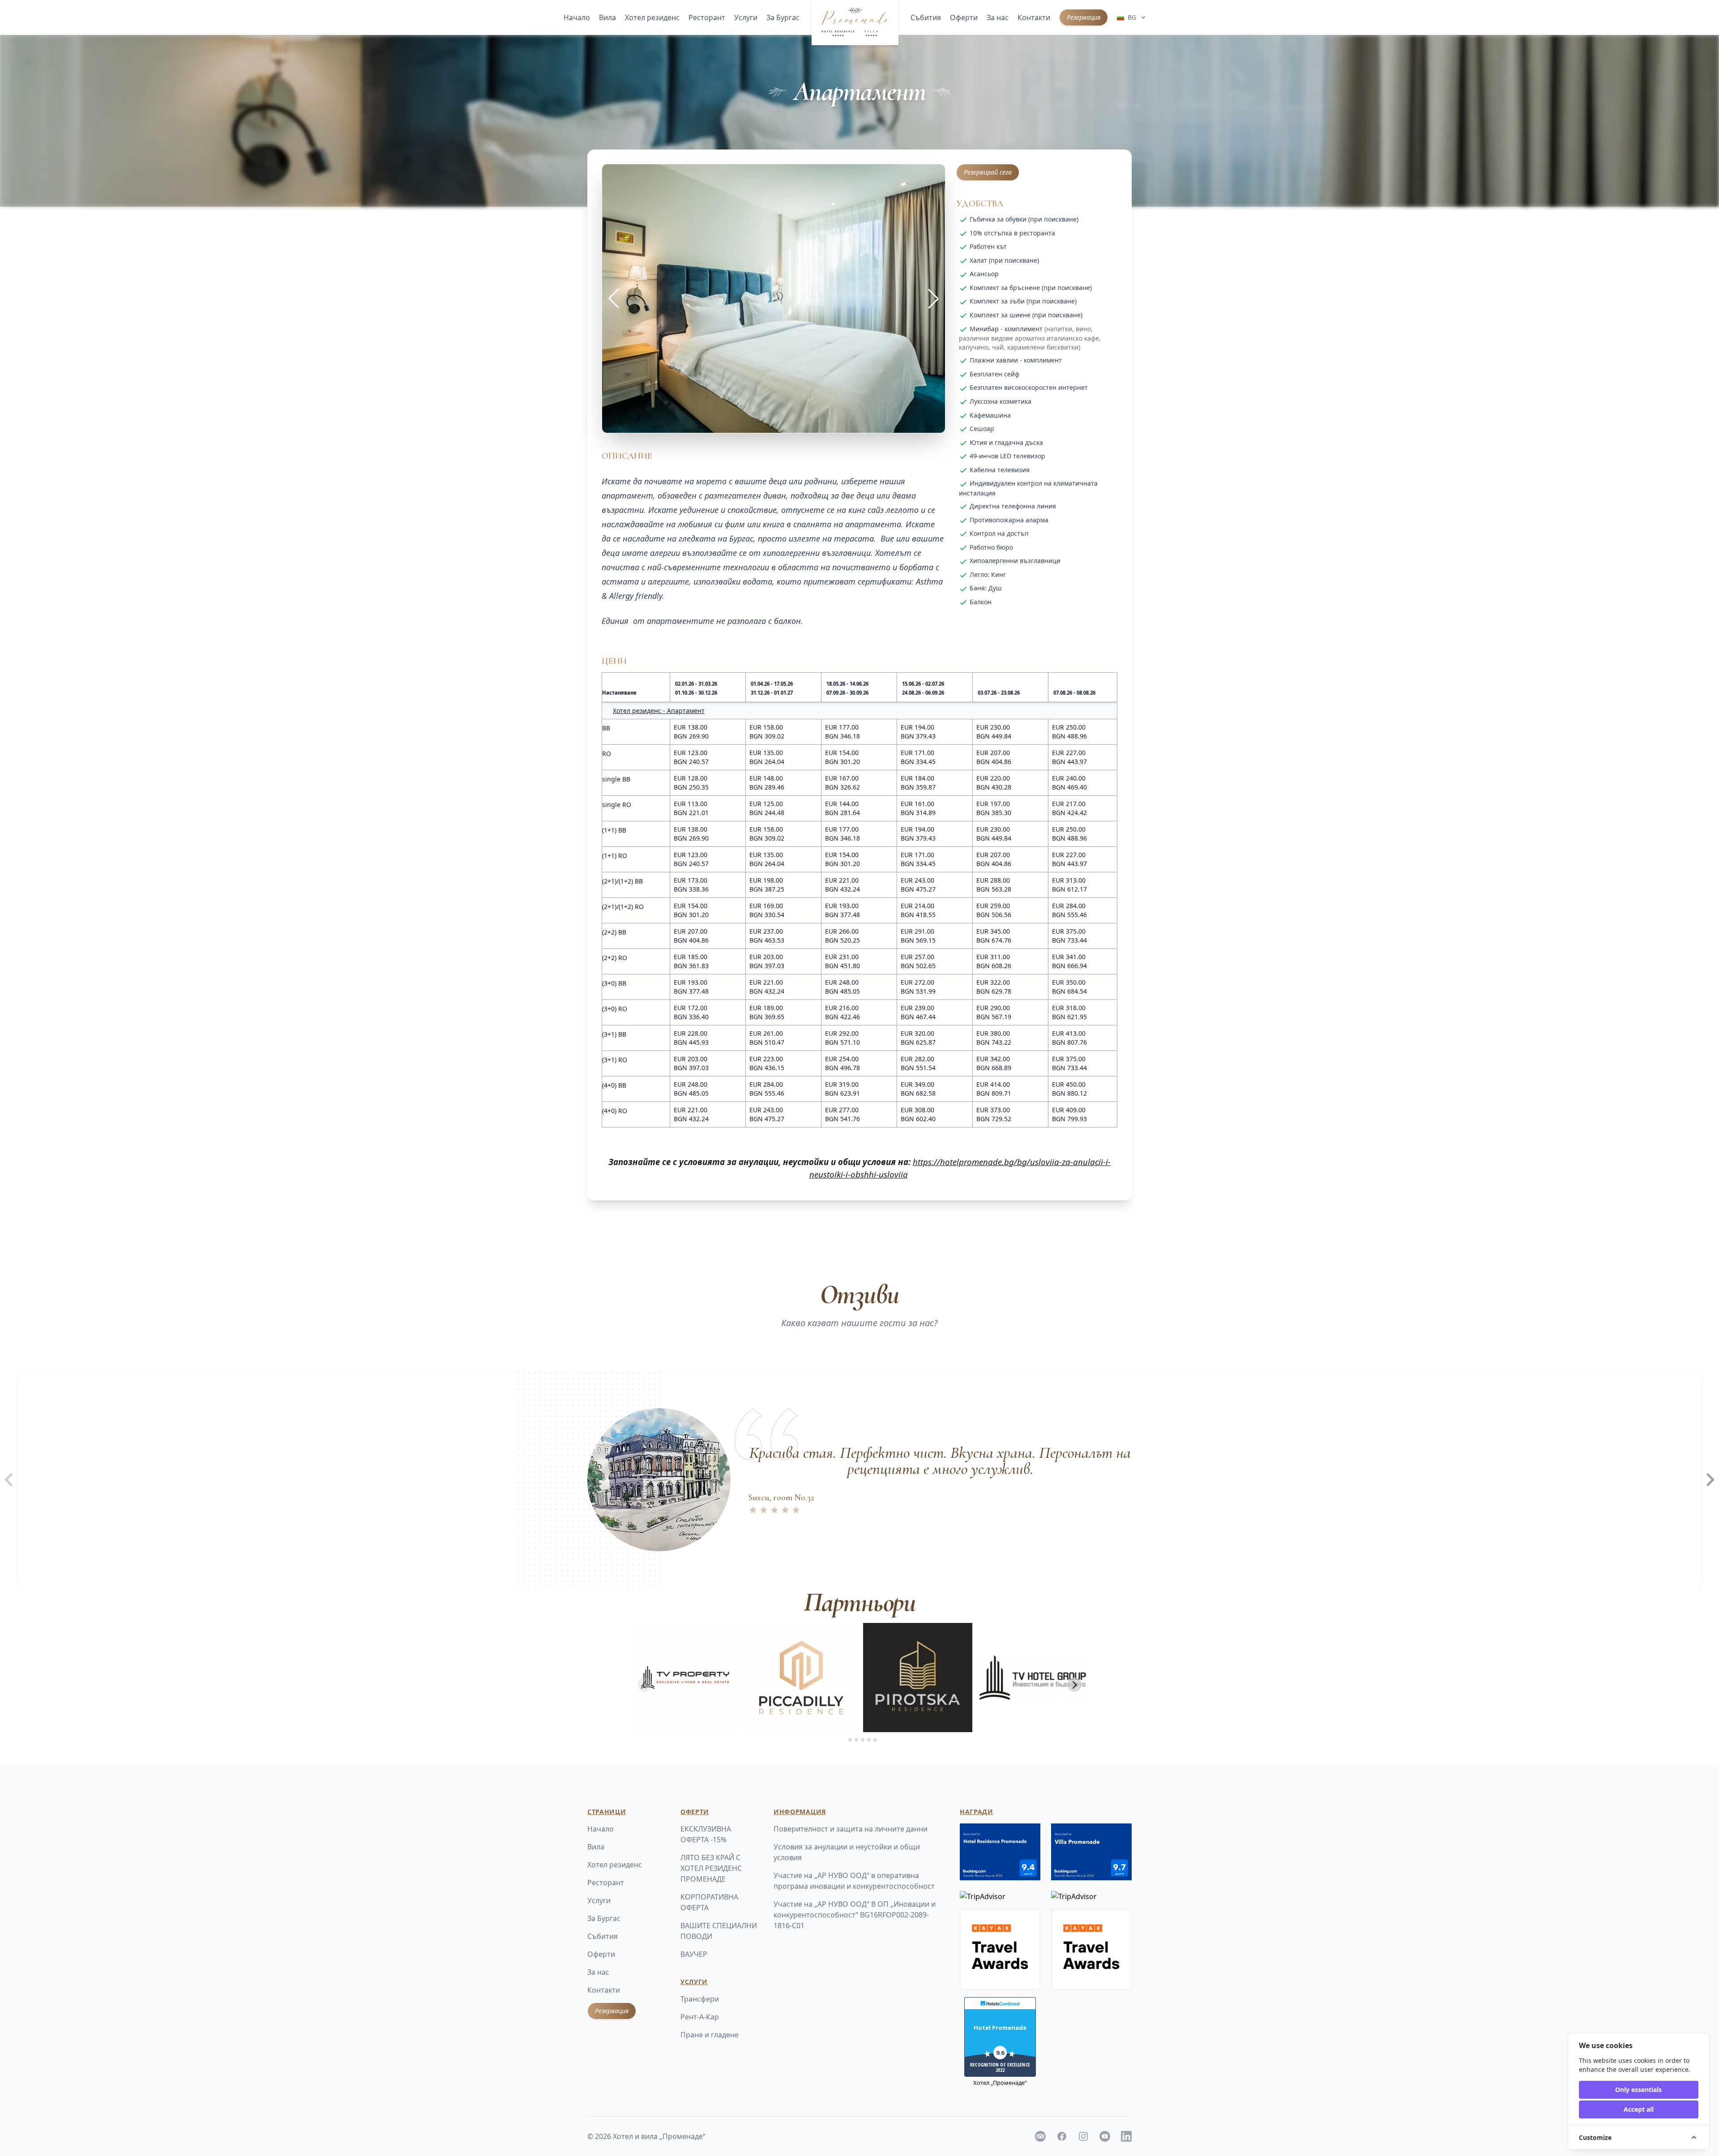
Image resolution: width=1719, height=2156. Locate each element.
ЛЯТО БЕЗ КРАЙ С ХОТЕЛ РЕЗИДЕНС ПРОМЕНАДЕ (711, 1868)
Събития (926, 17)
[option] (859, 1480)
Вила (607, 17)
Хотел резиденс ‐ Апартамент (659, 711)
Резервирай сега (988, 172)
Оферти (964, 17)
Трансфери (700, 1999)
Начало (577, 17)
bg (1132, 17)
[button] (933, 299)
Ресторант (707, 17)
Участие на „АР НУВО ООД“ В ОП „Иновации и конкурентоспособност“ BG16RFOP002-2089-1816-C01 (855, 1915)
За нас (998, 17)
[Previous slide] (645, 1685)
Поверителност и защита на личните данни (851, 1829)
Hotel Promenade (1000, 2028)
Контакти (1034, 17)
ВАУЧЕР (694, 1954)
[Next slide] (1074, 1685)
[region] (859, 1480)
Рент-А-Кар (700, 2017)
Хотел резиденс (652, 17)
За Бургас (783, 17)
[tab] (844, 1740)
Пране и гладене (710, 2035)
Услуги (746, 17)
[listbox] (859, 1480)
